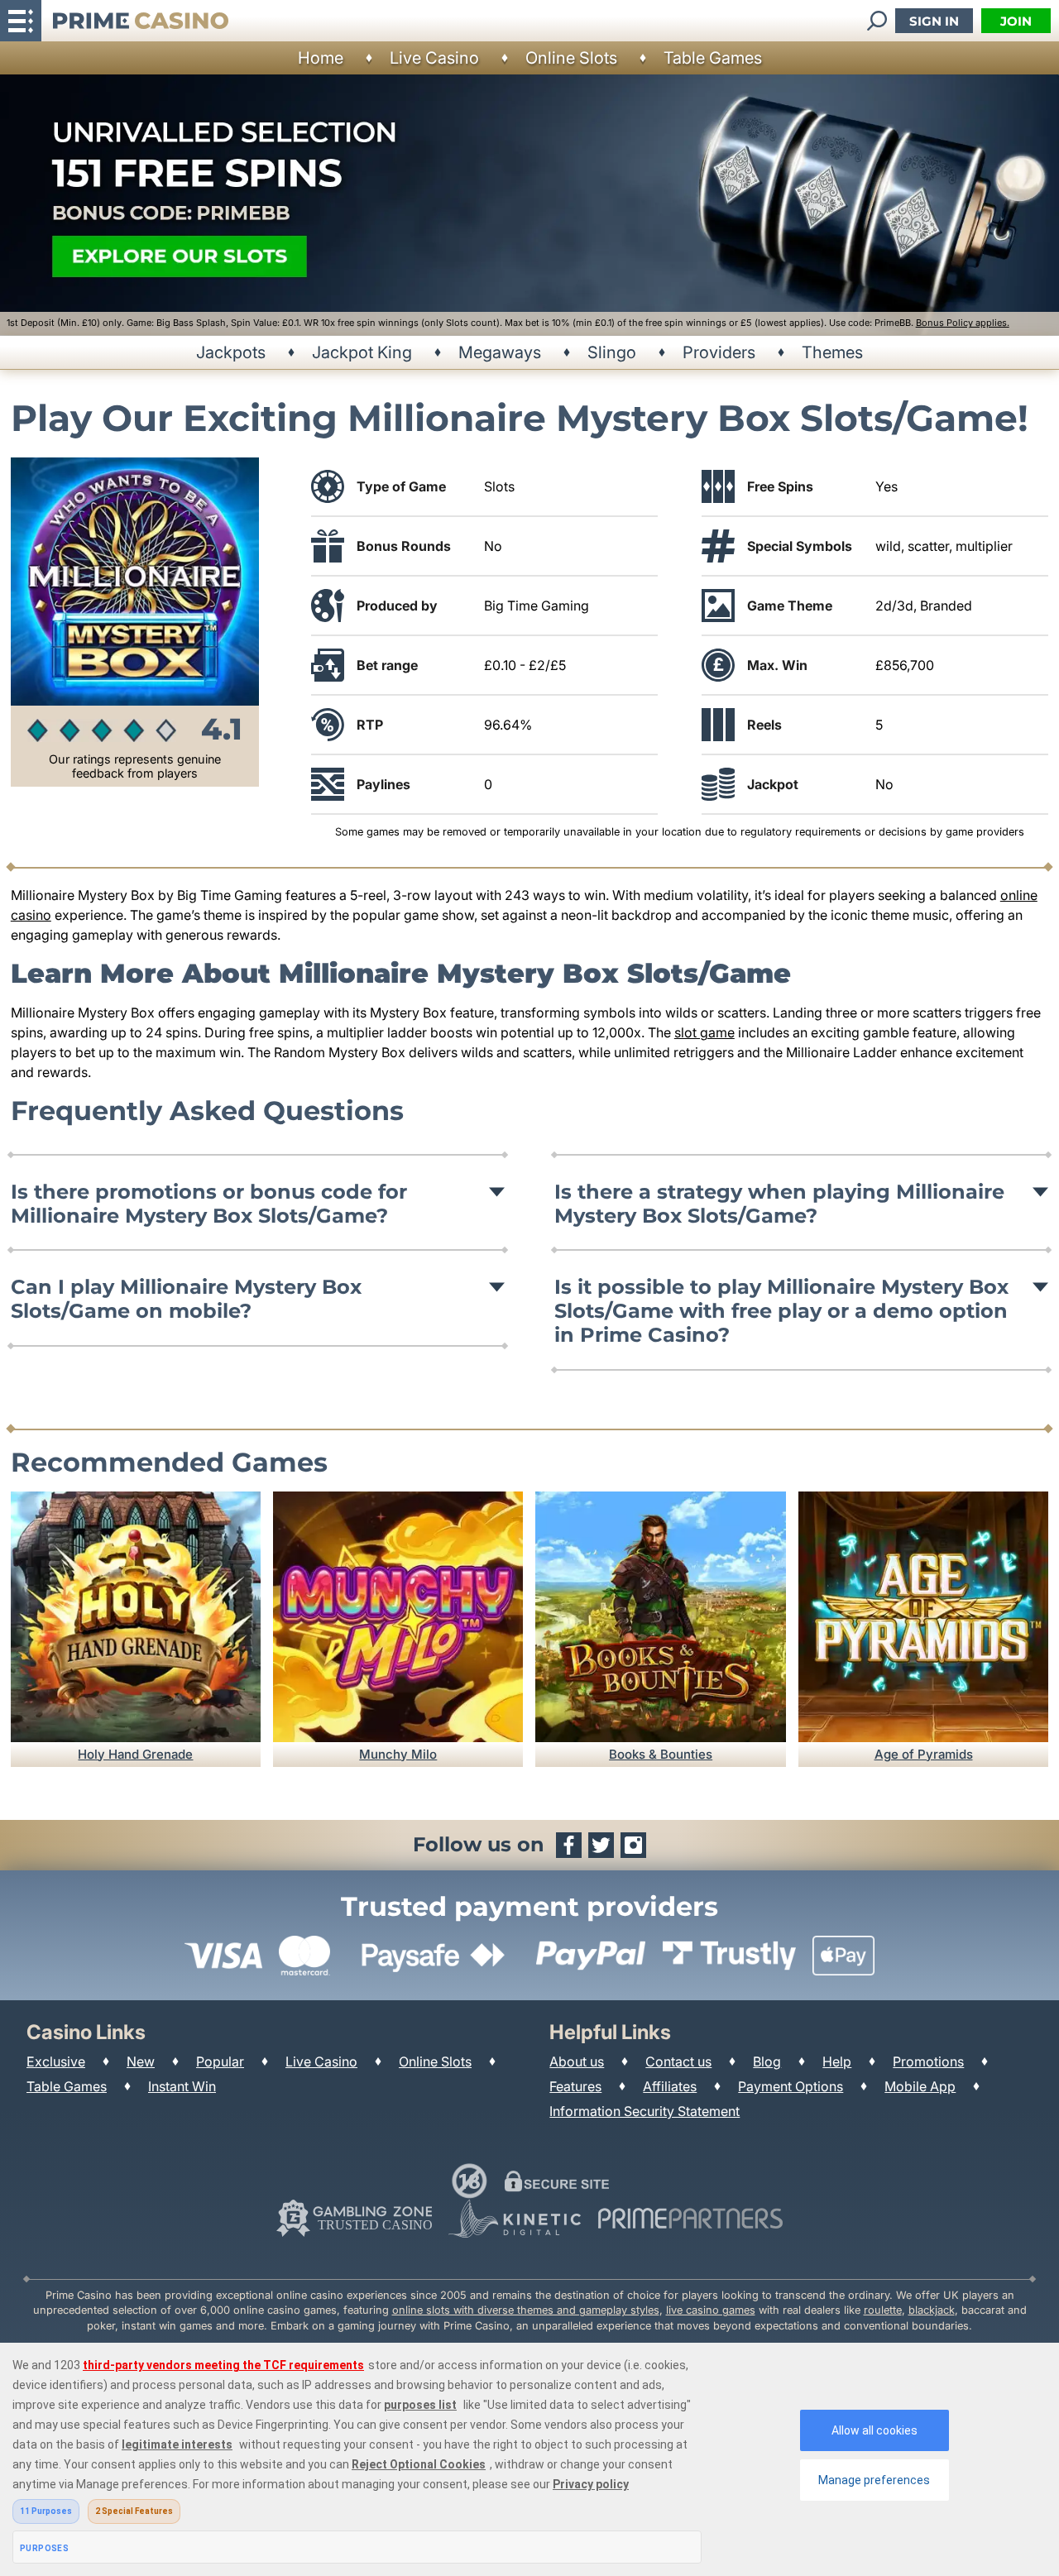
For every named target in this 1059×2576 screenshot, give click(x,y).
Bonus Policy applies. (963, 323)
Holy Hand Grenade (135, 1754)
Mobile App (920, 2086)
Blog (767, 2061)
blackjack (932, 2310)
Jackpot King (362, 352)
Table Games (713, 58)
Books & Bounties (661, 1754)
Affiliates (670, 2086)
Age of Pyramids (924, 1754)
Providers (719, 352)
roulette (883, 2310)
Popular (220, 2061)
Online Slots (571, 58)
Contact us (678, 2061)
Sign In (934, 21)
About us (577, 2061)
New (141, 2061)
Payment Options (791, 2086)
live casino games (711, 2310)
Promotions (928, 2061)
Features (575, 2086)
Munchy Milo (398, 1754)
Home (321, 58)
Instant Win (182, 2086)
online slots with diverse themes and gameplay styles (526, 2310)
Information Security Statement (645, 2111)
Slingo (612, 352)
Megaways (500, 352)
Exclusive (56, 2061)
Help (837, 2061)
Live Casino (434, 58)
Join (1016, 21)
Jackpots (231, 352)
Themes (832, 352)
